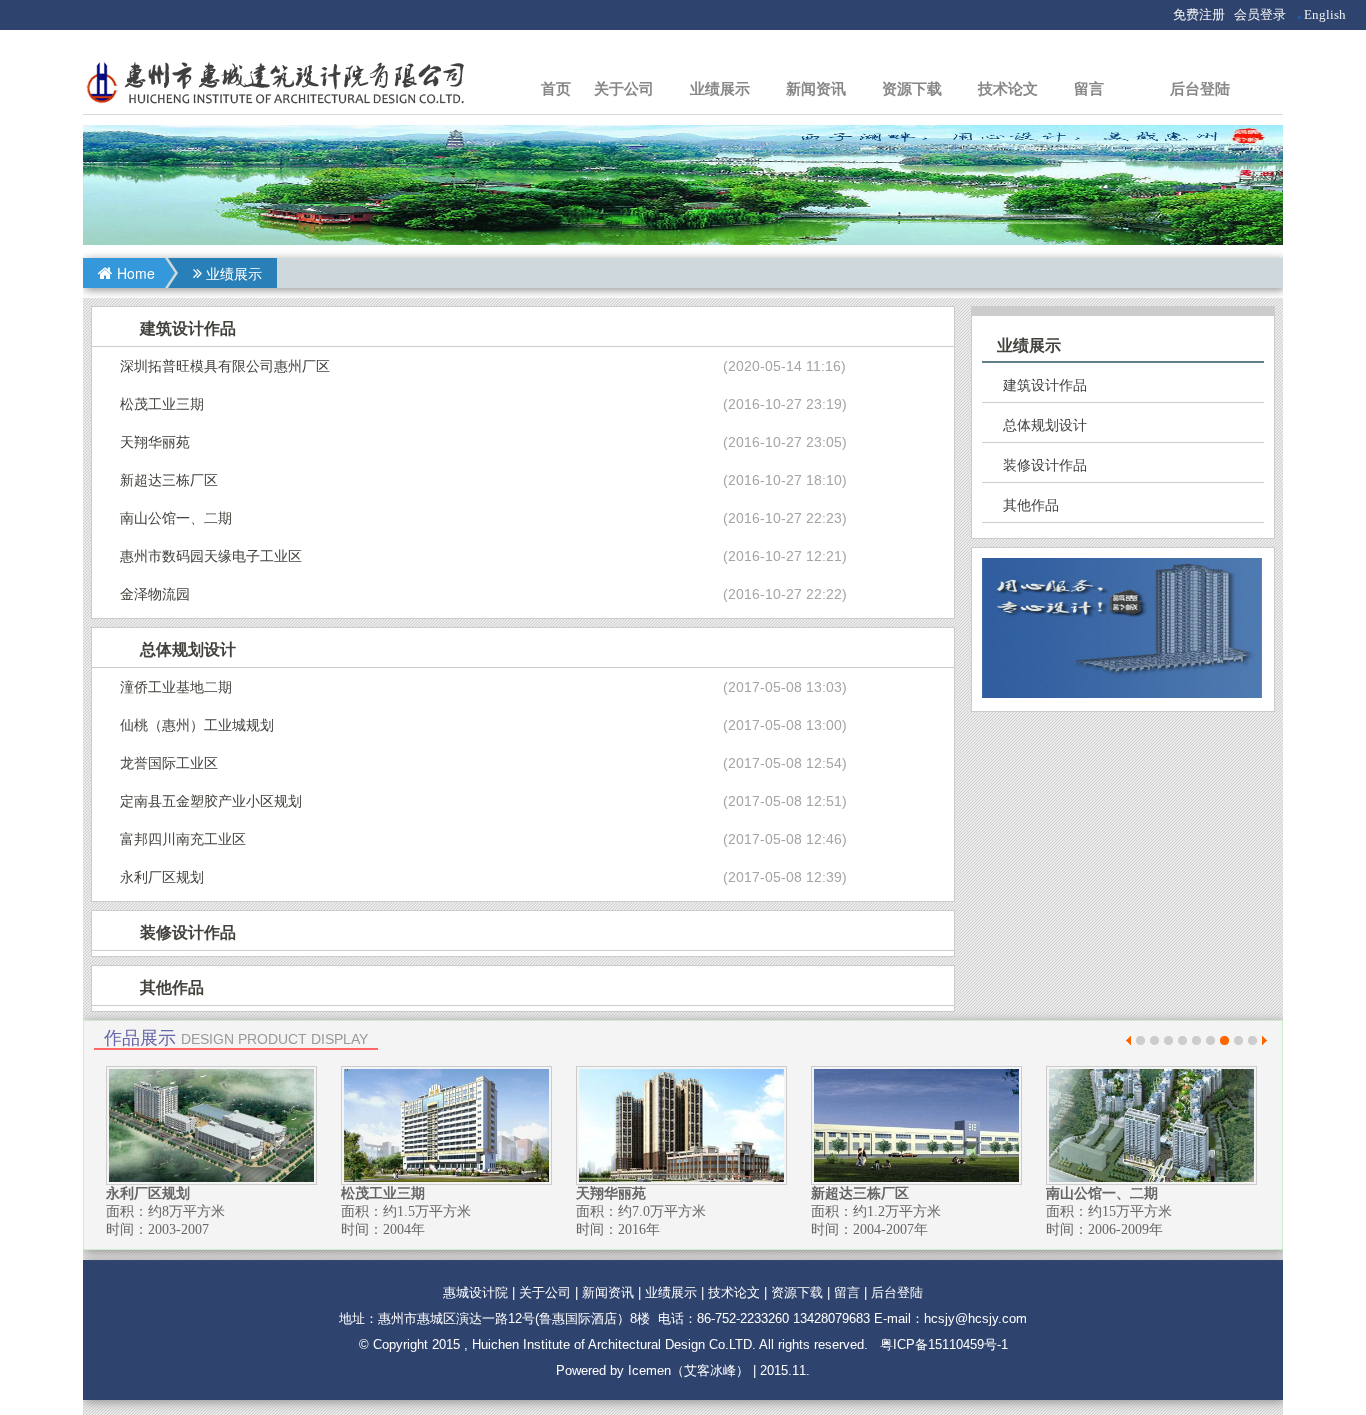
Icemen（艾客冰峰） (688, 1370)
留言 (1089, 88)
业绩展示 (720, 88)
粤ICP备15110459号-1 (944, 1344)
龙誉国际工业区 (169, 763)
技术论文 (1008, 88)
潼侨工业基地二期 (176, 687)
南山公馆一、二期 (176, 518)
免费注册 (1199, 14)
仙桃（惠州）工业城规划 (197, 725)
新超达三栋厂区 (169, 480)
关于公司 (624, 88)
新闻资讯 (816, 88)
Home (136, 273)
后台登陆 (1200, 88)
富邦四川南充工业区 (183, 839)
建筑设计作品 (1045, 385)
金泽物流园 (155, 594)
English (1325, 14)
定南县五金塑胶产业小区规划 (211, 801)
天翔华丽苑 (155, 442)
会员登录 (1260, 14)
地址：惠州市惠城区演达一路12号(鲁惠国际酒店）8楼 (494, 1318)
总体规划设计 (1045, 425)
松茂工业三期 (162, 404)
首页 (556, 88)
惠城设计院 (475, 1292)
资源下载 (912, 88)
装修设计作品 (1045, 465)
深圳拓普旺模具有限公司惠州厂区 (225, 366)
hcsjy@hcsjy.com (975, 1318)
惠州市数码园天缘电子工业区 (211, 556)
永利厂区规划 (162, 877)
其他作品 (1031, 505)
